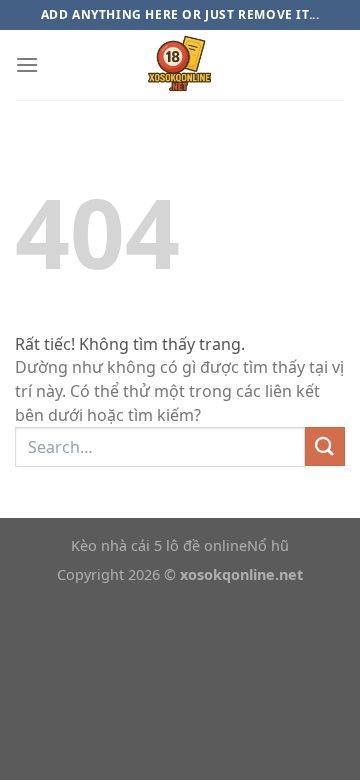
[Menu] (27, 64)
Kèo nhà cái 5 (116, 545)
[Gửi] (325, 446)
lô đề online (206, 545)
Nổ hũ (268, 545)
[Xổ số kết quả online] (180, 65)
